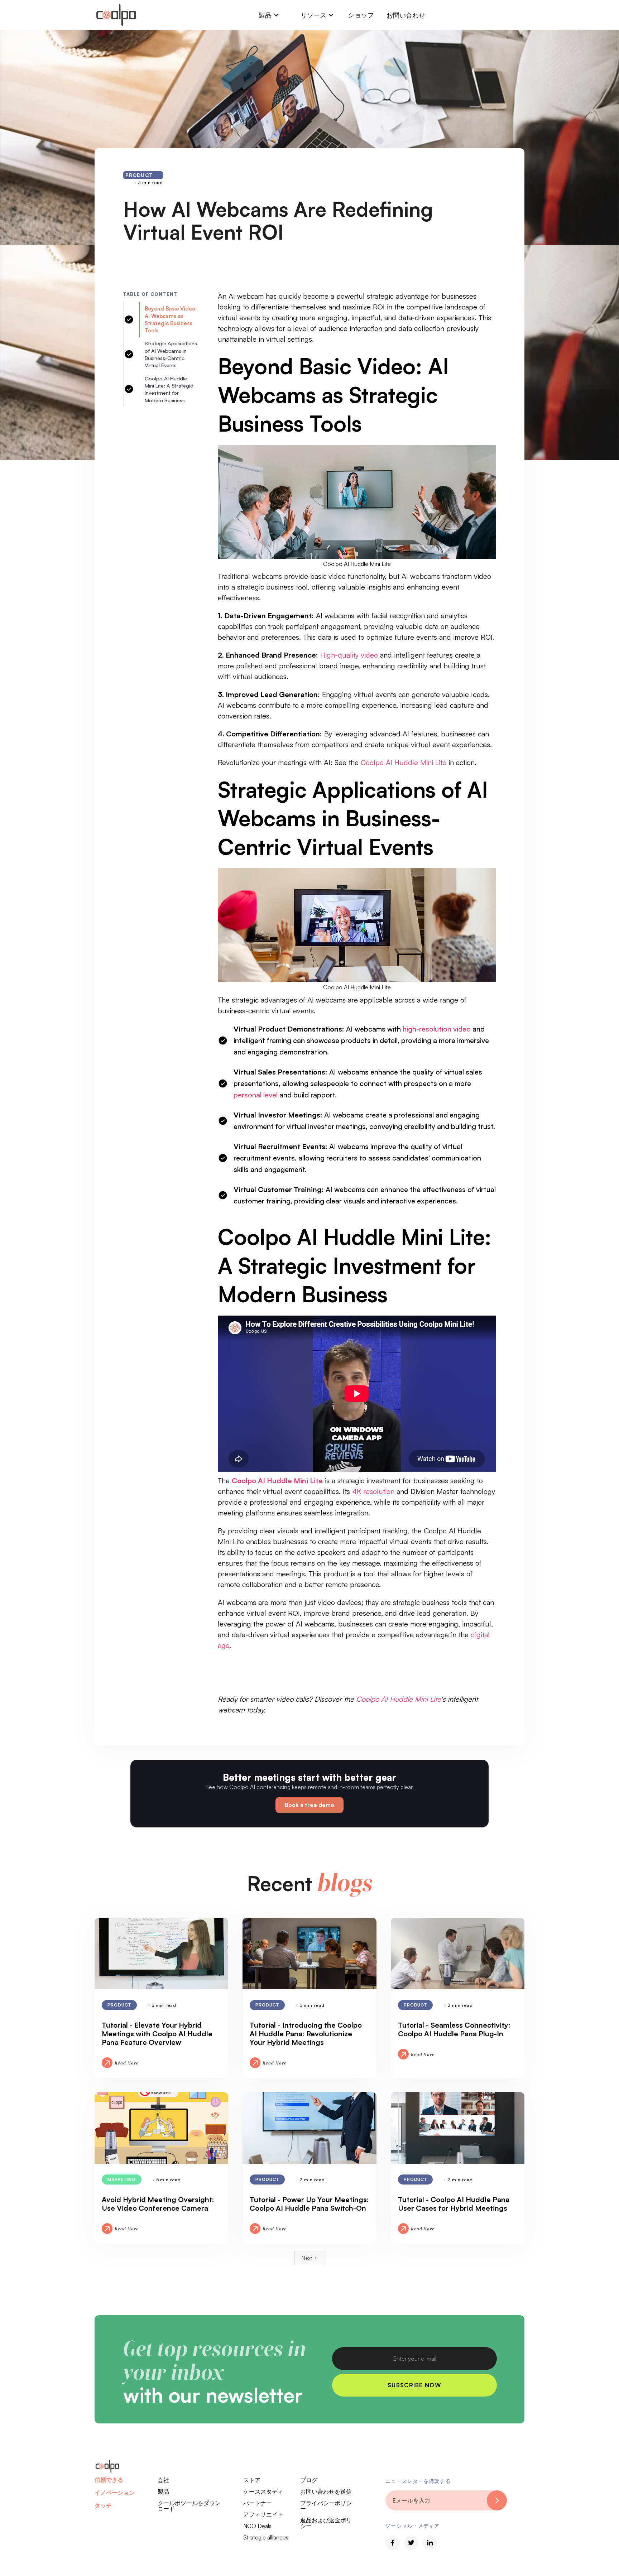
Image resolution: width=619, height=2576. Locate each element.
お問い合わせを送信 (326, 2491)
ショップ (361, 15)
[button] (269, 15)
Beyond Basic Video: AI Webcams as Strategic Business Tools (171, 319)
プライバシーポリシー (326, 2506)
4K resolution (373, 1491)
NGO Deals (257, 2526)
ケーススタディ (263, 2491)
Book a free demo (309, 1805)
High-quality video (349, 655)
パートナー (258, 2503)
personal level (256, 1095)
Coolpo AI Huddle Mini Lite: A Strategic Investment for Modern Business (169, 389)
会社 (163, 2480)
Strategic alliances (266, 2537)
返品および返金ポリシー (326, 2523)
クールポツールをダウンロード (189, 2506)
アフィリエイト (263, 2514)
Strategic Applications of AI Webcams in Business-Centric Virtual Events (171, 354)
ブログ (309, 2480)
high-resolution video (437, 1029)
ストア (252, 2480)
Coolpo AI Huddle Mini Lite (404, 762)
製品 (163, 2491)
